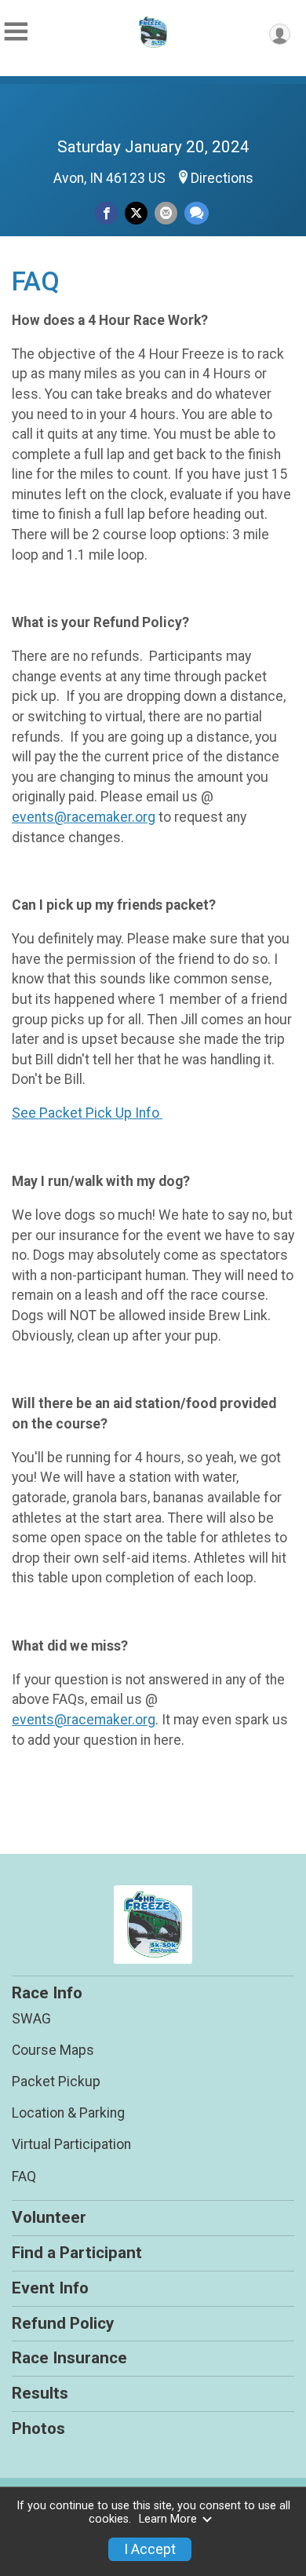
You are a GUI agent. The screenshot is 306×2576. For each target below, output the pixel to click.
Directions (222, 178)
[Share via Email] (166, 213)
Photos (38, 2428)
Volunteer (49, 2217)
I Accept (150, 2549)
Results (40, 2393)
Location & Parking (68, 2113)
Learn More (168, 2519)
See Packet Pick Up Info (87, 1113)
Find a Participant (77, 2253)
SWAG (31, 2019)
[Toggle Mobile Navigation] (16, 32)
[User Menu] (280, 34)
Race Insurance (69, 2358)
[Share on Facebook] (106, 213)
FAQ (24, 2176)
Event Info (50, 2288)
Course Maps (53, 2050)
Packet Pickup (56, 2082)
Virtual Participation (71, 2144)
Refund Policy (63, 2323)
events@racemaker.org (84, 817)
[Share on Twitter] (136, 213)
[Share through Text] (197, 213)
